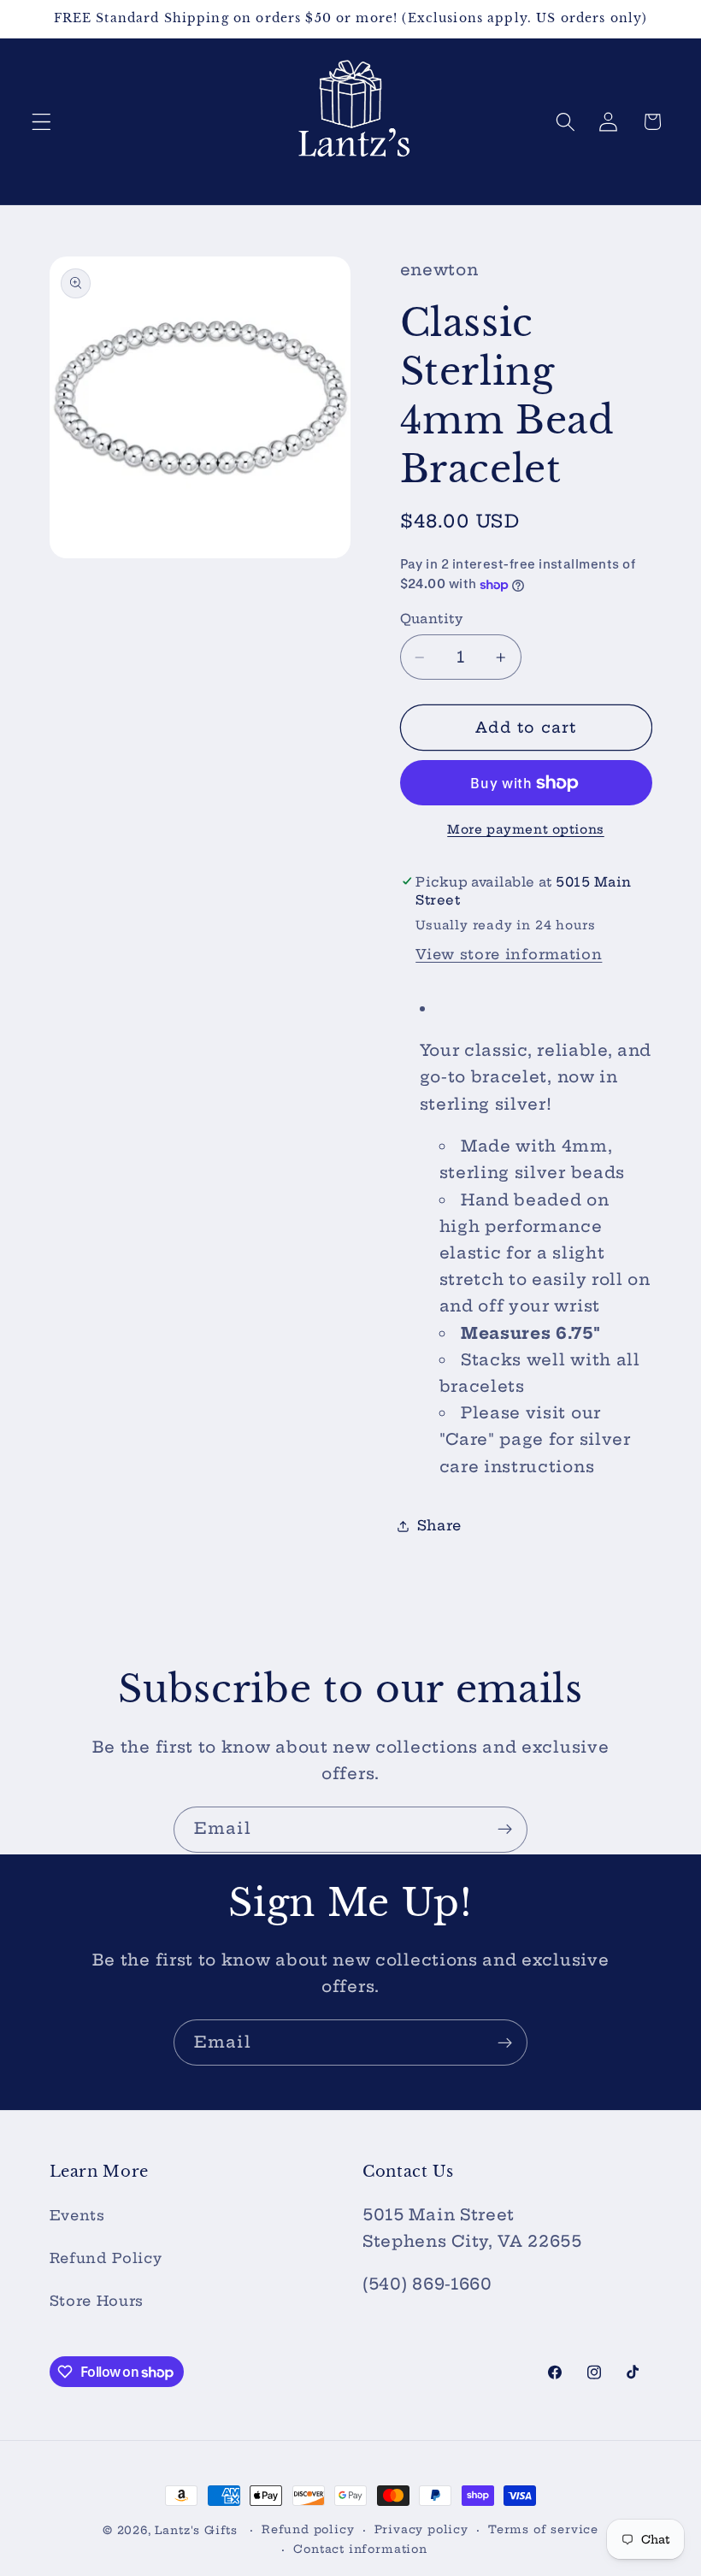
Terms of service (543, 2529)
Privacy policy (421, 2529)
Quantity (432, 619)
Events (77, 2215)
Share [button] (439, 1525)
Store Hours (97, 2301)
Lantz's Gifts (196, 2530)
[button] (41, 122)
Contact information (360, 2549)
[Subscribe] (505, 1830)
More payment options (526, 829)
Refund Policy (106, 2258)
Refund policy (308, 2529)
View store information (509, 954)
